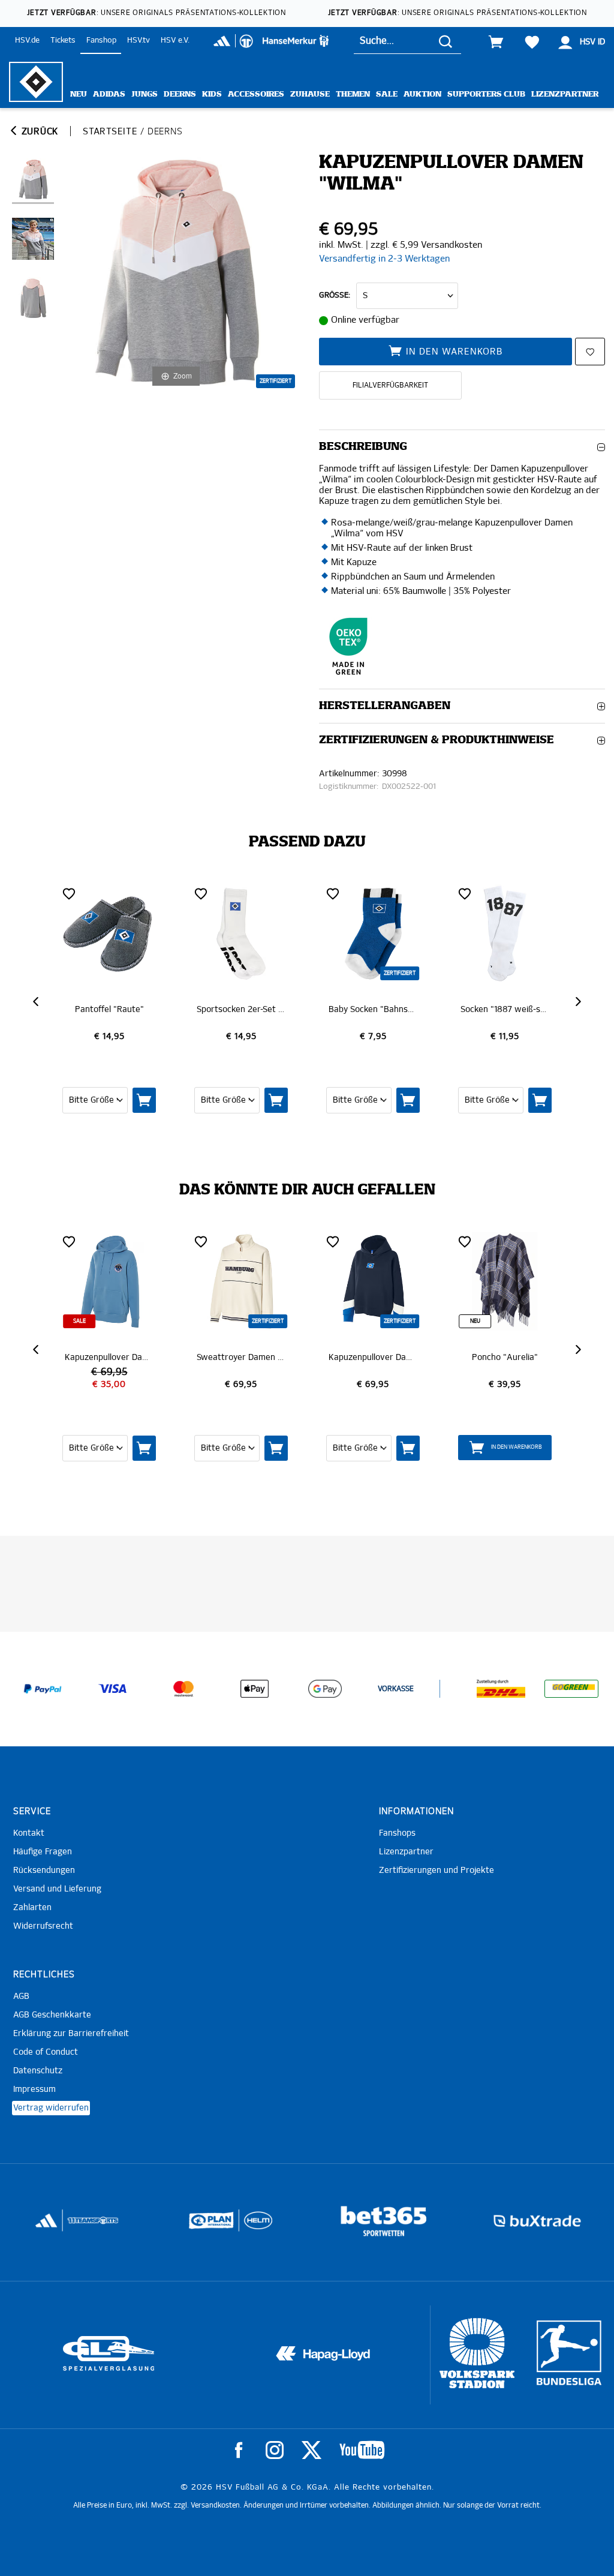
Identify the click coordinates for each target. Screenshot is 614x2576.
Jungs (145, 94)
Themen (353, 94)
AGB (21, 1996)
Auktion (422, 94)
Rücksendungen (44, 1871)
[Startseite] (36, 82)
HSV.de (27, 40)
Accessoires (256, 94)
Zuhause (310, 94)
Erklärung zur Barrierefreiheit (71, 2034)
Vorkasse (396, 1689)
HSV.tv (139, 40)
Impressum (34, 2089)
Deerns (180, 94)
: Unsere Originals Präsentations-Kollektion (156, 13)
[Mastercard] (183, 1689)
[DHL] (501, 1689)
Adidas (109, 94)
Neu (79, 94)
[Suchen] (446, 41)
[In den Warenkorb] (163, 1100)
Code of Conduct (46, 2052)
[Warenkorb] (496, 42)
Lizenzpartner (565, 94)
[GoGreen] (571, 1689)
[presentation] (37, 1002)
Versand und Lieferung (57, 1889)
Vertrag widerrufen (51, 2108)
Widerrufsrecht (43, 1926)
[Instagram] (275, 2450)
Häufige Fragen (43, 1852)
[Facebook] (239, 2450)
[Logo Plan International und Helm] (55, 2225)
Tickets (63, 40)
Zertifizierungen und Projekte (437, 1871)
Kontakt (29, 1833)
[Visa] (113, 1689)
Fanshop (101, 40)
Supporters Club (486, 94)
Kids (212, 94)
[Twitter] (311, 2450)
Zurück (38, 132)
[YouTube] (362, 2450)
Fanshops (397, 1833)
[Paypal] (43, 1689)
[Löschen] (88, 893)
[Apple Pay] (254, 1689)
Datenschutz (38, 2071)
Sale (387, 94)
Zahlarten (32, 1908)
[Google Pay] (325, 1689)
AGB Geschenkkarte (52, 2015)
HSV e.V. (175, 40)
